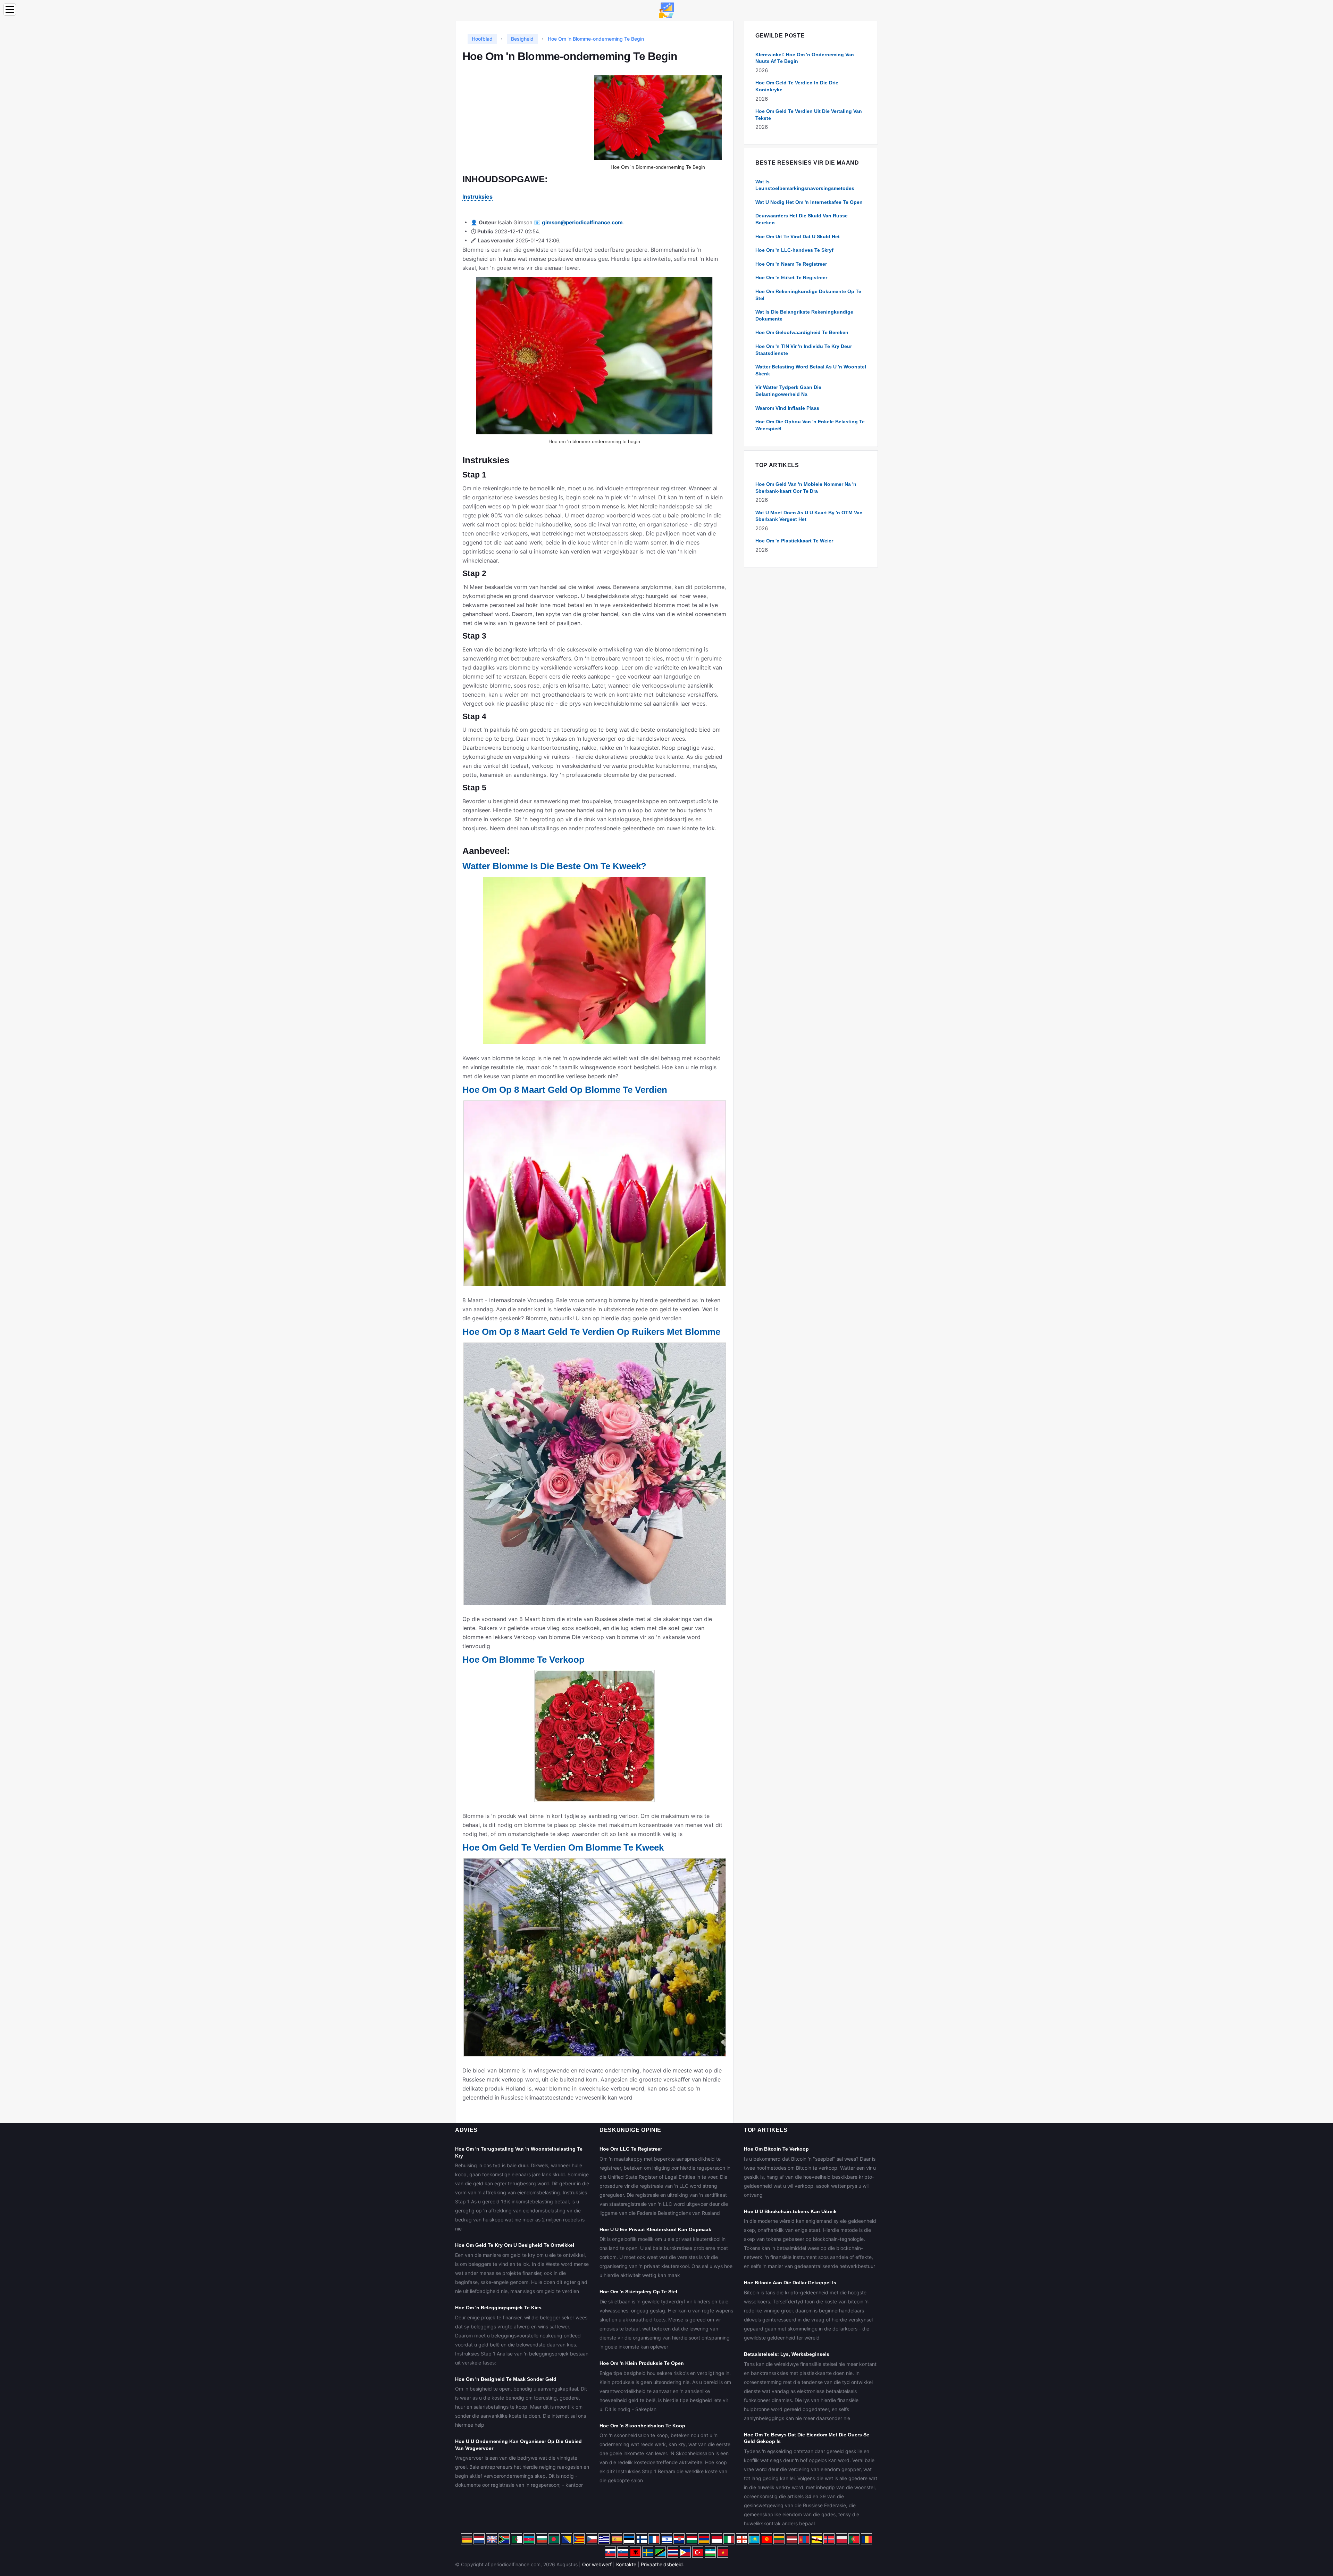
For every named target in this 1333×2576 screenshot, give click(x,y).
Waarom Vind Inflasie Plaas (787, 408)
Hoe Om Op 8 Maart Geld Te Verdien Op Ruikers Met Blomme (591, 1332)
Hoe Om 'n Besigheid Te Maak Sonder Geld (506, 2379)
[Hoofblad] (666, 10)
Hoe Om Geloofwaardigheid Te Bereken (802, 332)
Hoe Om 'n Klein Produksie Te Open (642, 2363)
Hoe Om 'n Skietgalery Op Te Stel (638, 2292)
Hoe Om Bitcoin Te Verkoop (776, 2149)
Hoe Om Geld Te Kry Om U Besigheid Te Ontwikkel (515, 2245)
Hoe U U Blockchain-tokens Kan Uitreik (790, 2211)
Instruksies (477, 197)
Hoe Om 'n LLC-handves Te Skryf (794, 250)
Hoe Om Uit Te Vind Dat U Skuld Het (798, 236)
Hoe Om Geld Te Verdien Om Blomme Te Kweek (563, 1847)
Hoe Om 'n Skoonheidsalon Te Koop (642, 2426)
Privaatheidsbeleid (662, 2564)
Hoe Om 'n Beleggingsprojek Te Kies (498, 2308)
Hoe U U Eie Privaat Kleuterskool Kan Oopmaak (655, 2229)
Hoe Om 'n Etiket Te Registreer (791, 277)
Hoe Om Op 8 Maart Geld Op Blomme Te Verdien (565, 1090)
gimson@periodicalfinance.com (582, 222)
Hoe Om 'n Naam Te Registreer (791, 264)
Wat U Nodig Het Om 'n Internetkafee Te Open (809, 202)
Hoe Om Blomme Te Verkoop (523, 1660)
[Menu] (10, 10)
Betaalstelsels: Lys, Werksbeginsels (787, 2354)
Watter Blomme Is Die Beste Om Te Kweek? (554, 866)
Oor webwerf (597, 2564)
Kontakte (626, 2564)
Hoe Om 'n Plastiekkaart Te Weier (794, 541)
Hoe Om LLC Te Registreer (631, 2149)
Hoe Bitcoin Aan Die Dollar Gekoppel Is (790, 2283)
